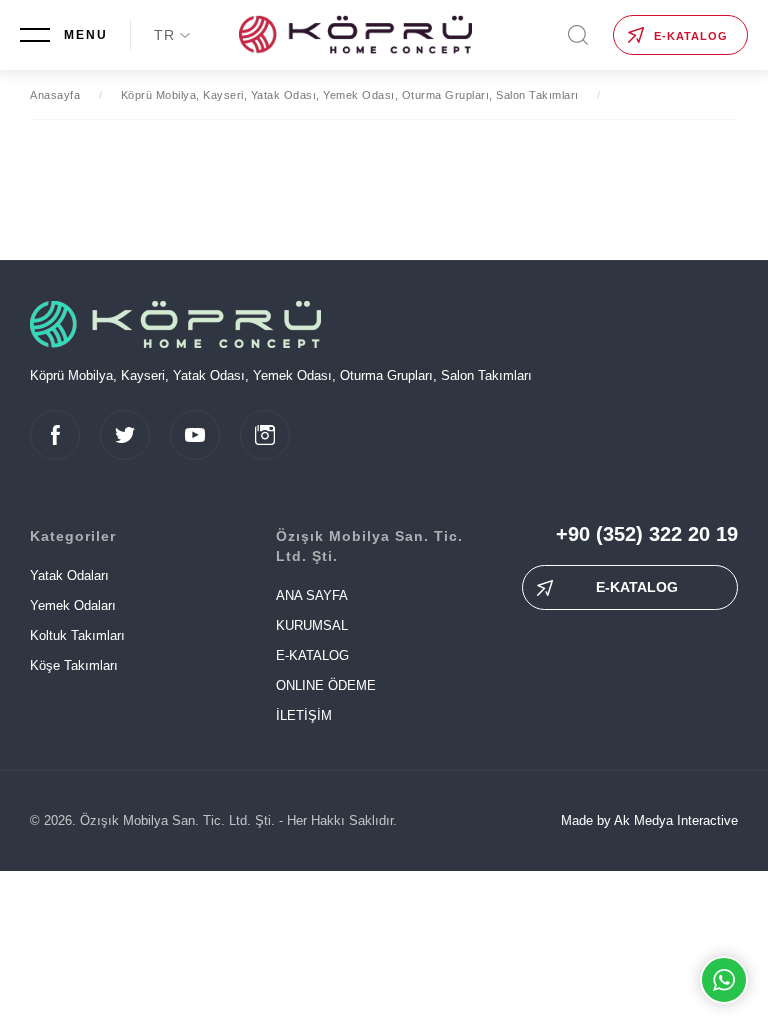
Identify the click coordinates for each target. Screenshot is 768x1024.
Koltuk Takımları (77, 635)
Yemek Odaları (73, 605)
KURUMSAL (312, 625)
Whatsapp (724, 980)
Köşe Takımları (74, 665)
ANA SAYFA (312, 595)
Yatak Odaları (69, 575)
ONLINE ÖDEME (326, 685)
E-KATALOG (691, 36)
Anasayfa (55, 95)
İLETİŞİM (304, 715)
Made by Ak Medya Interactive (649, 820)
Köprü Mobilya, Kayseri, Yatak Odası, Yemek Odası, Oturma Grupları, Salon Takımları (350, 95)
